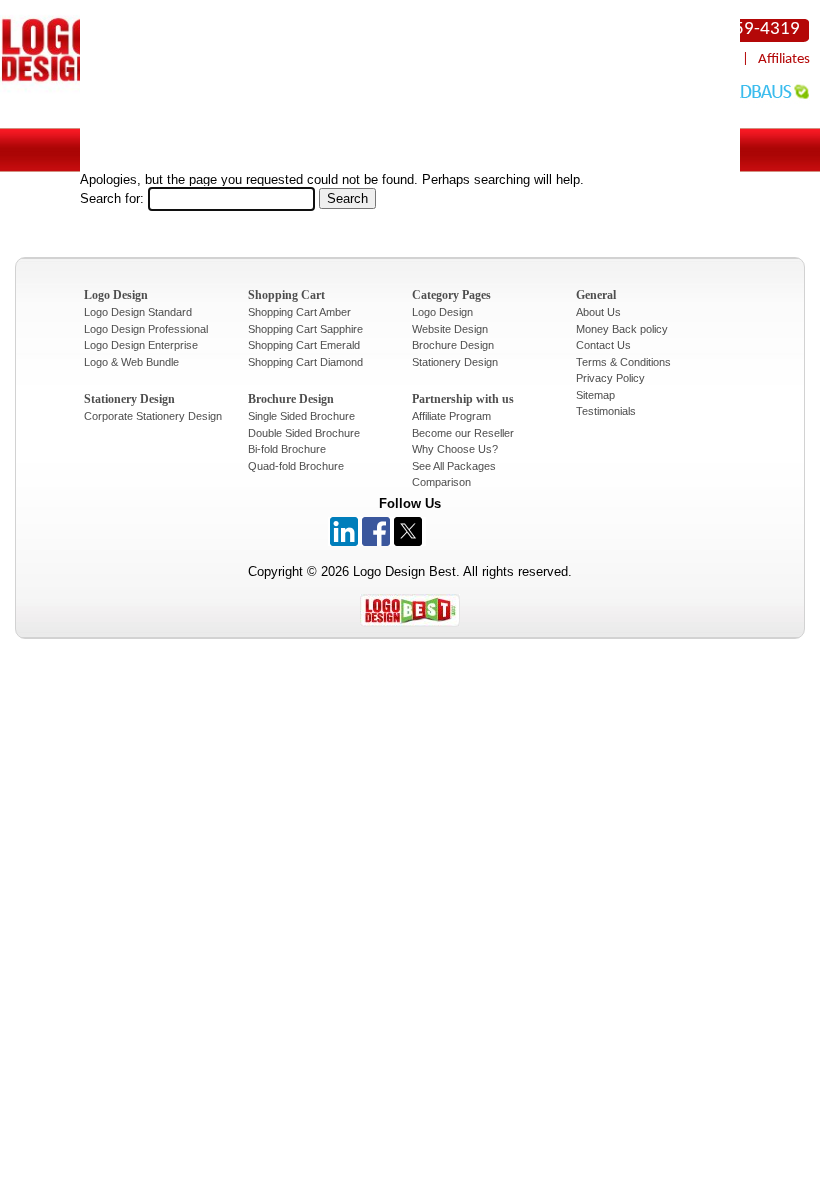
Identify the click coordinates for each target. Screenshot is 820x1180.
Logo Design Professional (146, 329)
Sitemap (595, 395)
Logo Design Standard (138, 312)
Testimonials (606, 411)
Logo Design (442, 312)
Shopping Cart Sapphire (305, 329)
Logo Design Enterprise (141, 345)
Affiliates (784, 59)
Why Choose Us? (455, 449)
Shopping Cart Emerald (304, 345)
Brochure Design (453, 345)
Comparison (441, 482)
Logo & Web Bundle (131, 362)
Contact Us (603, 345)
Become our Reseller (463, 433)
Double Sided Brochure (304, 433)
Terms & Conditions (623, 362)
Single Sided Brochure (301, 416)
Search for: (112, 198)
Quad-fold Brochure (296, 466)
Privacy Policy (610, 378)
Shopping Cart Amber (299, 312)
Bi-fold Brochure (287, 449)
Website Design (450, 329)
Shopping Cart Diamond (305, 362)
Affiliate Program (451, 416)
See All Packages (454, 466)
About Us (598, 312)
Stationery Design (455, 362)
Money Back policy (622, 329)
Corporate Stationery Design (153, 416)
